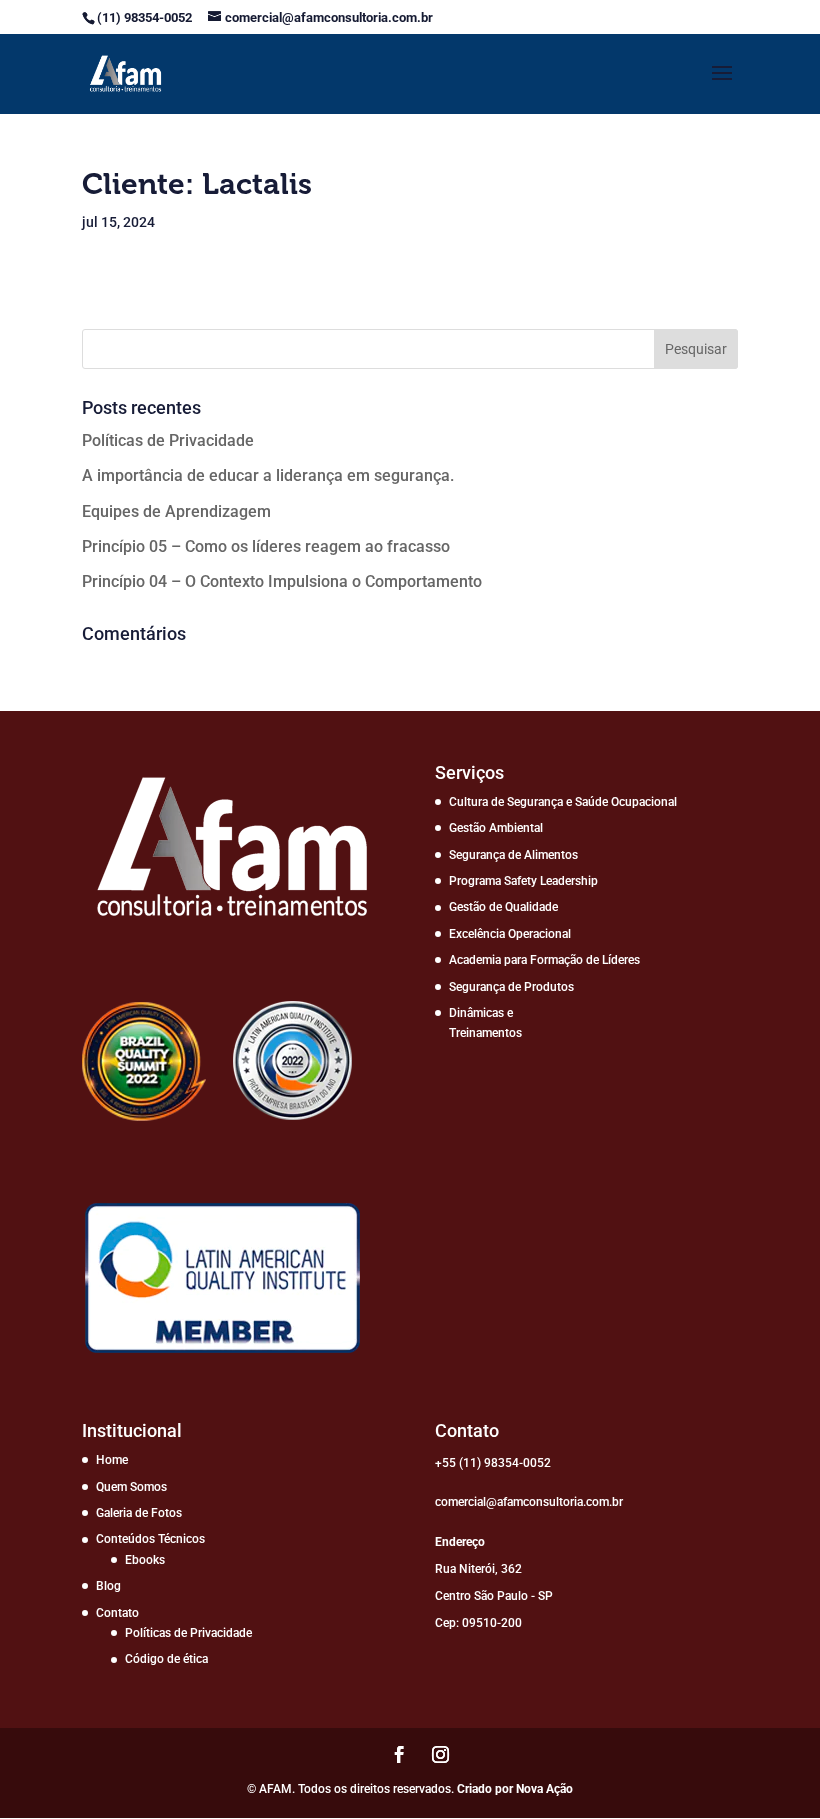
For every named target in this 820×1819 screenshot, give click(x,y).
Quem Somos (131, 1487)
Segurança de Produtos (511, 987)
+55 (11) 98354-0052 (493, 1463)
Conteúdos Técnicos (150, 1539)
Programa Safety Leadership (523, 881)
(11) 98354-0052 (146, 17)
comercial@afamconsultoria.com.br (529, 1502)
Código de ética (166, 1659)
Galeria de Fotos (139, 1513)
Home (112, 1460)
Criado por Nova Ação (515, 1789)
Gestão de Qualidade (503, 907)
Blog (108, 1586)
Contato (117, 1613)
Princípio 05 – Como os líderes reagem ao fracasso (266, 546)
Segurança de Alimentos (513, 855)
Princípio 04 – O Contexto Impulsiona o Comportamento (282, 581)
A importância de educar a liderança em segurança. (268, 475)
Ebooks (145, 1560)
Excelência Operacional (510, 934)
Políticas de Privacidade (168, 440)
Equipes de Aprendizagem (176, 511)
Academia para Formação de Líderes (544, 960)
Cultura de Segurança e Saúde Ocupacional (563, 802)
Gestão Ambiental (496, 828)
